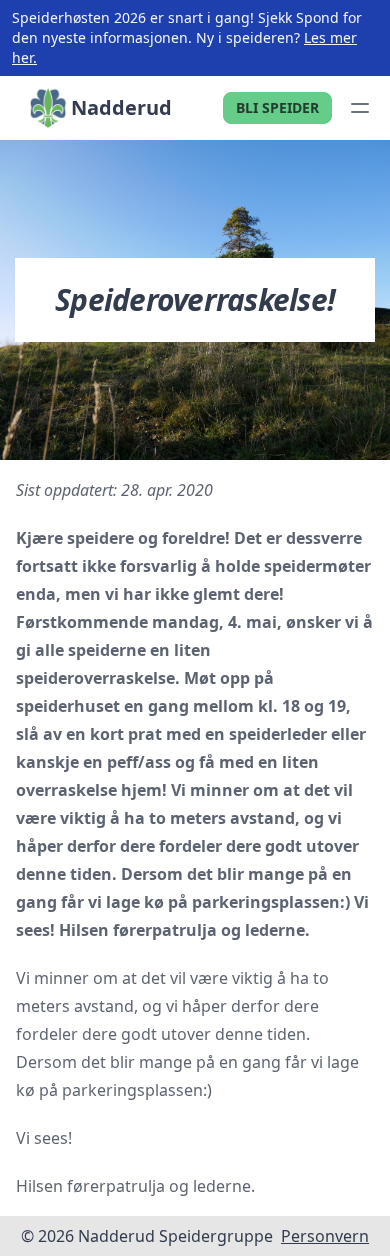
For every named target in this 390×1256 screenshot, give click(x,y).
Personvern (325, 1236)
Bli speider (277, 107)
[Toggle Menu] (360, 108)
